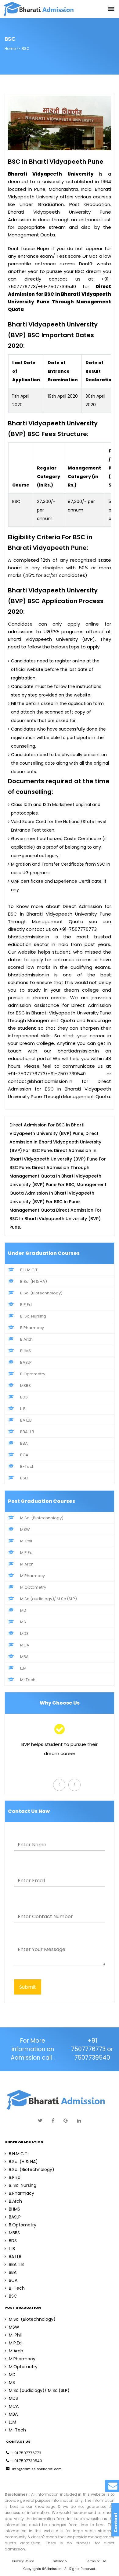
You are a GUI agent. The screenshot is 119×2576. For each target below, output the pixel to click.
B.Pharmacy (32, 1328)
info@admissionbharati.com (37, 2469)
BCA (24, 1455)
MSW (25, 1529)
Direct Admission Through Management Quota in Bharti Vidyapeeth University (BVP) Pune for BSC (55, 1176)
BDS (24, 1397)
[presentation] (59, 1785)
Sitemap (60, 2561)
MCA (25, 1645)
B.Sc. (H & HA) (34, 1281)
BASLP (26, 1362)
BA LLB (26, 1420)
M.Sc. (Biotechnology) (42, 1518)
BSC (24, 1478)
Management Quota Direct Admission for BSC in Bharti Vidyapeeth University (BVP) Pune (56, 1219)
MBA (24, 1657)
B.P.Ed (26, 1305)
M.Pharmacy (32, 1576)
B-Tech (27, 1466)
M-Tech (28, 1680)
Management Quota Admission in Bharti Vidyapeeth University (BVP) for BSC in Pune (58, 1193)
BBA (24, 1443)
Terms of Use (96, 2561)
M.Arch (27, 1564)
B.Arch (26, 1339)
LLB (23, 1409)
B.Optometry (33, 1374)
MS (23, 1622)
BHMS (26, 1351)
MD (23, 1610)
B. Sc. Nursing (33, 1316)
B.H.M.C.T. (29, 1270)
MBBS (25, 1386)
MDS (24, 1634)
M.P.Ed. (27, 1553)
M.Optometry (33, 1587)
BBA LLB (27, 1432)
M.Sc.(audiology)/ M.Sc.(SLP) (49, 1599)
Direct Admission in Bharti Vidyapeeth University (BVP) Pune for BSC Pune (58, 1159)
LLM (23, 1668)
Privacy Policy (23, 2561)
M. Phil (26, 1541)
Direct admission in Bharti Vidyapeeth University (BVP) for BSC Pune (55, 1142)
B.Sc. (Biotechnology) (41, 1293)
